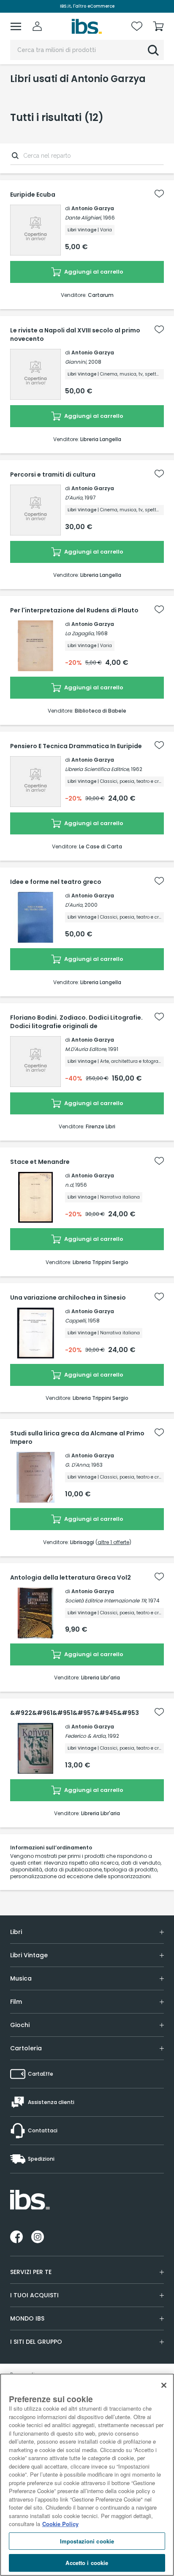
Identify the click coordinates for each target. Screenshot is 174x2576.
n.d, (69, 1185)
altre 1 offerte (113, 1542)
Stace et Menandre (40, 1162)
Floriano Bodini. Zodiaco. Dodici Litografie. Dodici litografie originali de (76, 1022)
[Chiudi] (164, 2385)
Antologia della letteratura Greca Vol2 (71, 1577)
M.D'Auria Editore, (86, 1049)
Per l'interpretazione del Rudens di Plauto (74, 610)
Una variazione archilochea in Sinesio (68, 1298)
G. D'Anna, (77, 1465)
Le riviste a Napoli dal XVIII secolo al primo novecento (75, 335)
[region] (87, 2475)
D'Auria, (74, 498)
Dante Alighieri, (83, 218)
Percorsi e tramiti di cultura (53, 475)
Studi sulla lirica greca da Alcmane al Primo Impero (77, 1438)
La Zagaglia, (80, 633)
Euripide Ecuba (33, 195)
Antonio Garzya (93, 208)
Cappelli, (76, 1321)
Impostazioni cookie (87, 2541)
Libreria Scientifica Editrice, (97, 769)
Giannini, (76, 362)
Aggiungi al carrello (93, 272)
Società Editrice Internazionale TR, (106, 1601)
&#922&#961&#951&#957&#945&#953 (75, 1713)
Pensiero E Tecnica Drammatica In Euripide (76, 746)
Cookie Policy (60, 2524)
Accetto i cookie (87, 2563)
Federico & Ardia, (86, 1736)
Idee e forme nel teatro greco (56, 882)
